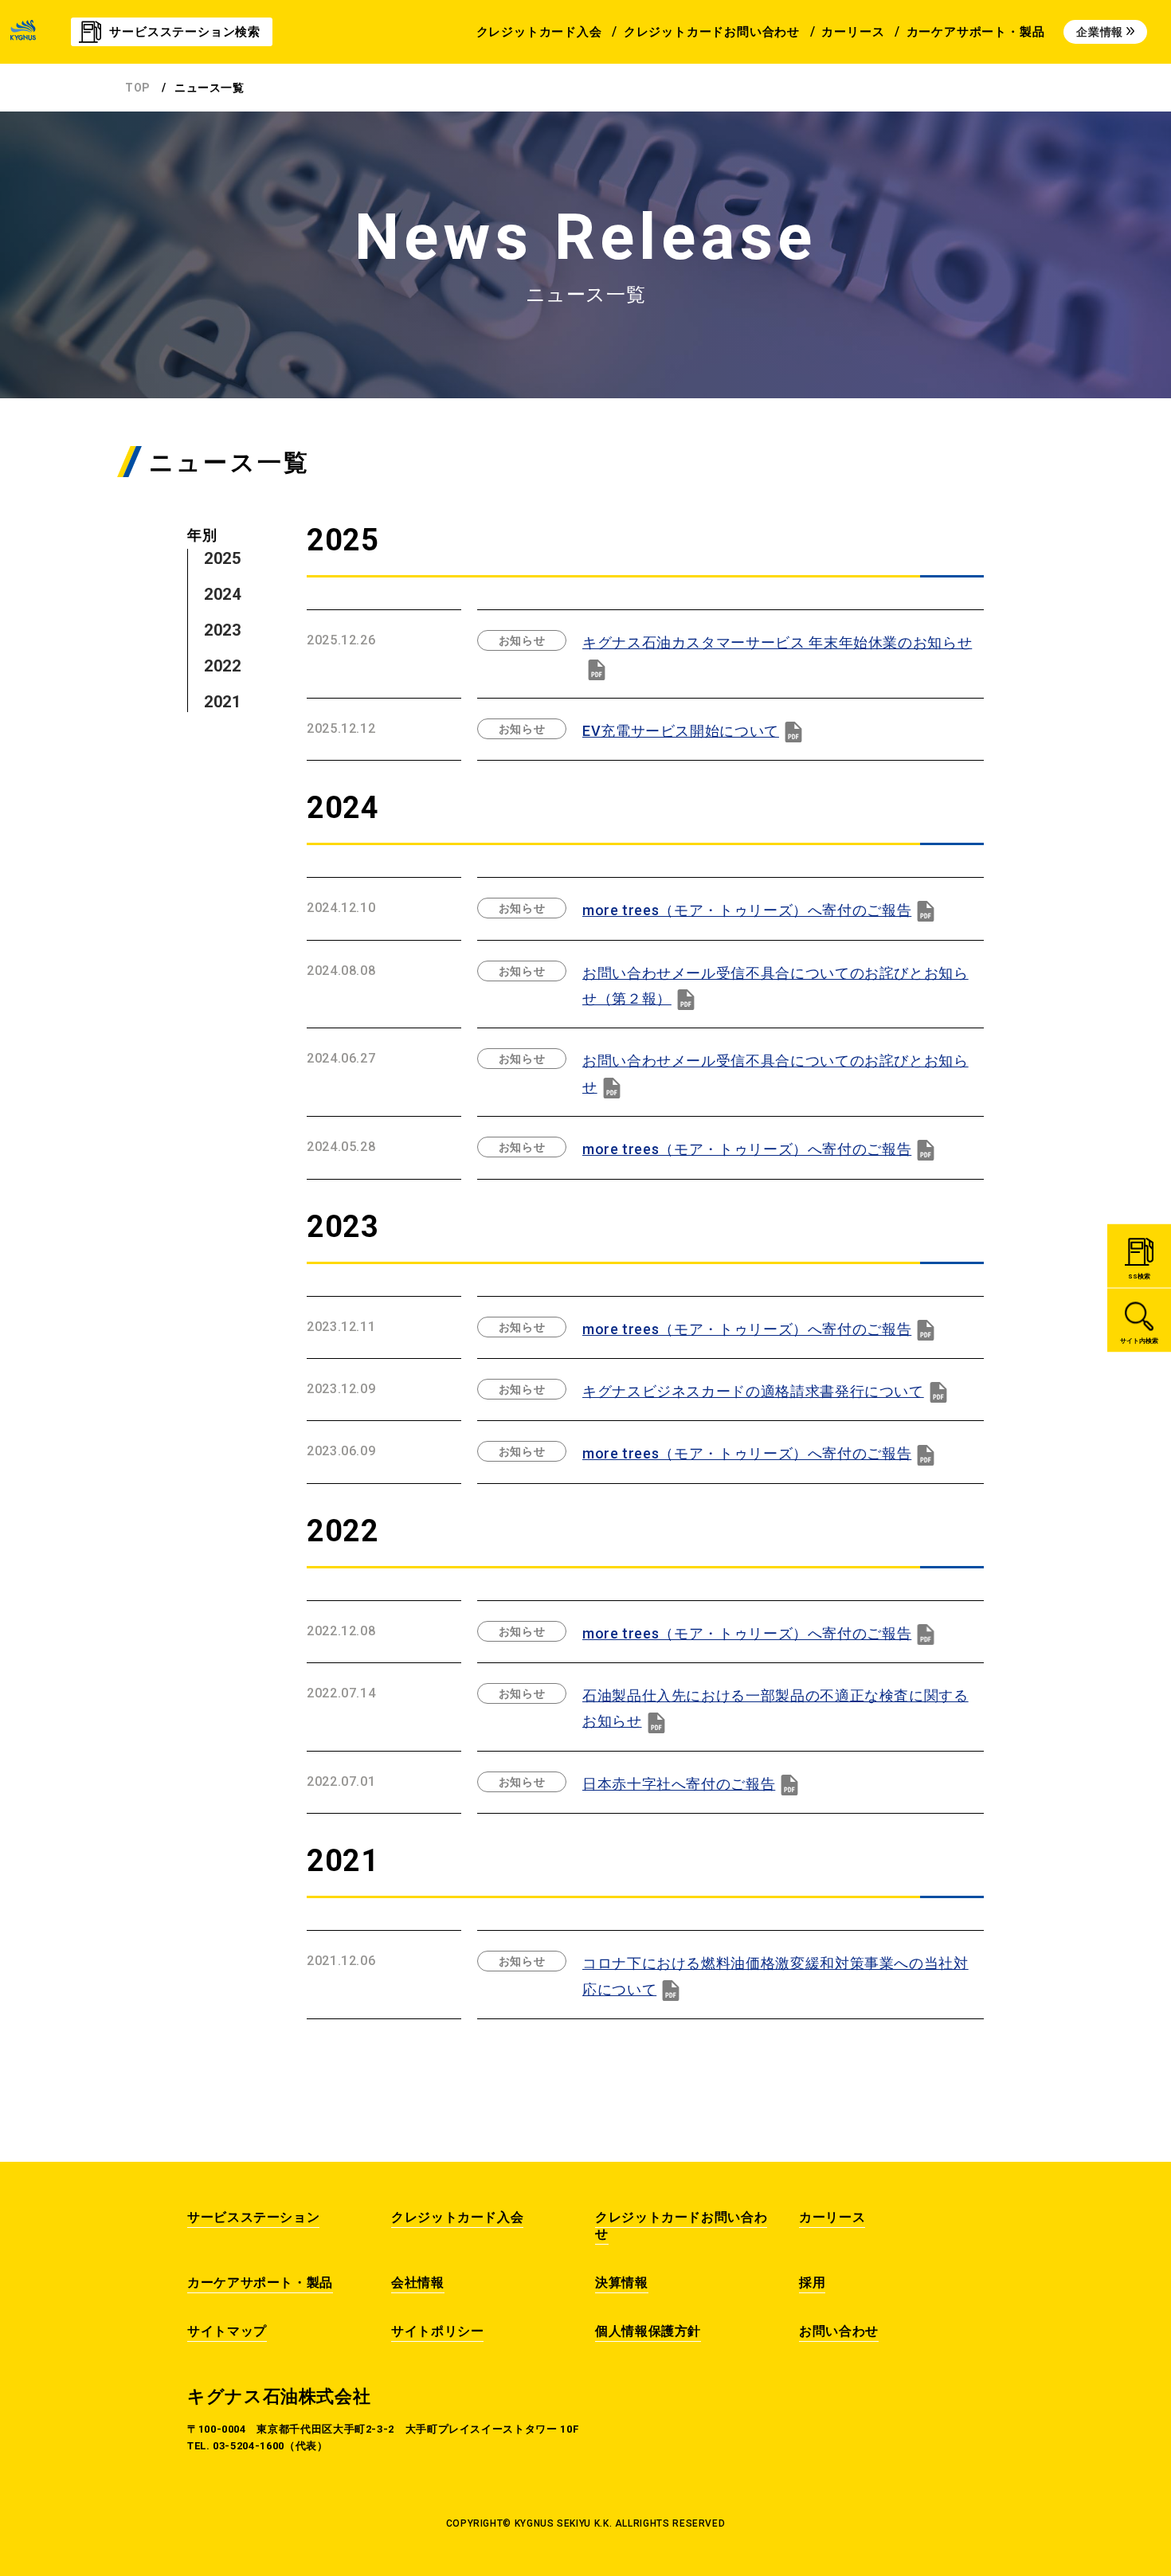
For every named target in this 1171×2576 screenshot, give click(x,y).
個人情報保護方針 (648, 2331)
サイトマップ (227, 2331)
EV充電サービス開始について (681, 731)
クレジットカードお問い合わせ (681, 2226)
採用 (812, 2282)
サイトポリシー (437, 2331)
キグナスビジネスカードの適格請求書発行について (753, 1391)
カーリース (832, 2217)
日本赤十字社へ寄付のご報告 (679, 1784)
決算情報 (622, 2282)
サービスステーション (253, 2217)
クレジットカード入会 (457, 2217)
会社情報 (418, 2282)
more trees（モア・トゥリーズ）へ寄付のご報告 (747, 910)
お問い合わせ (839, 2331)
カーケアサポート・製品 (260, 2282)
